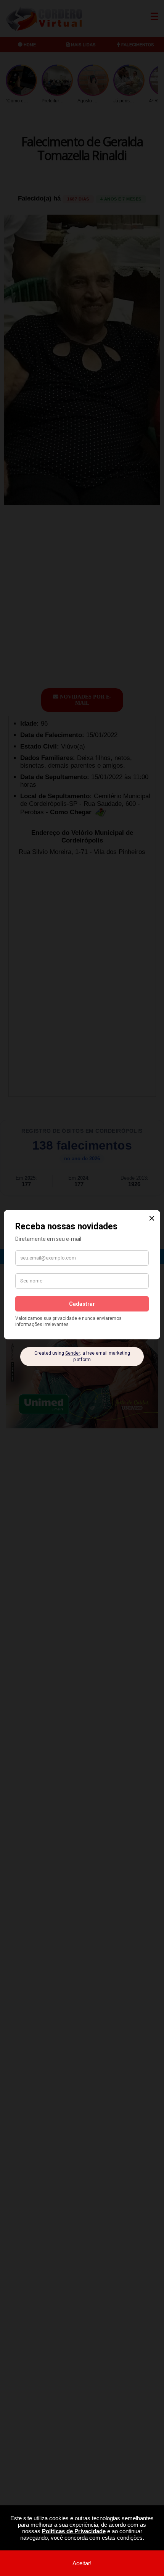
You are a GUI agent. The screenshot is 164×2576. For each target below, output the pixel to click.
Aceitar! (82, 2563)
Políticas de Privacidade (74, 2531)
